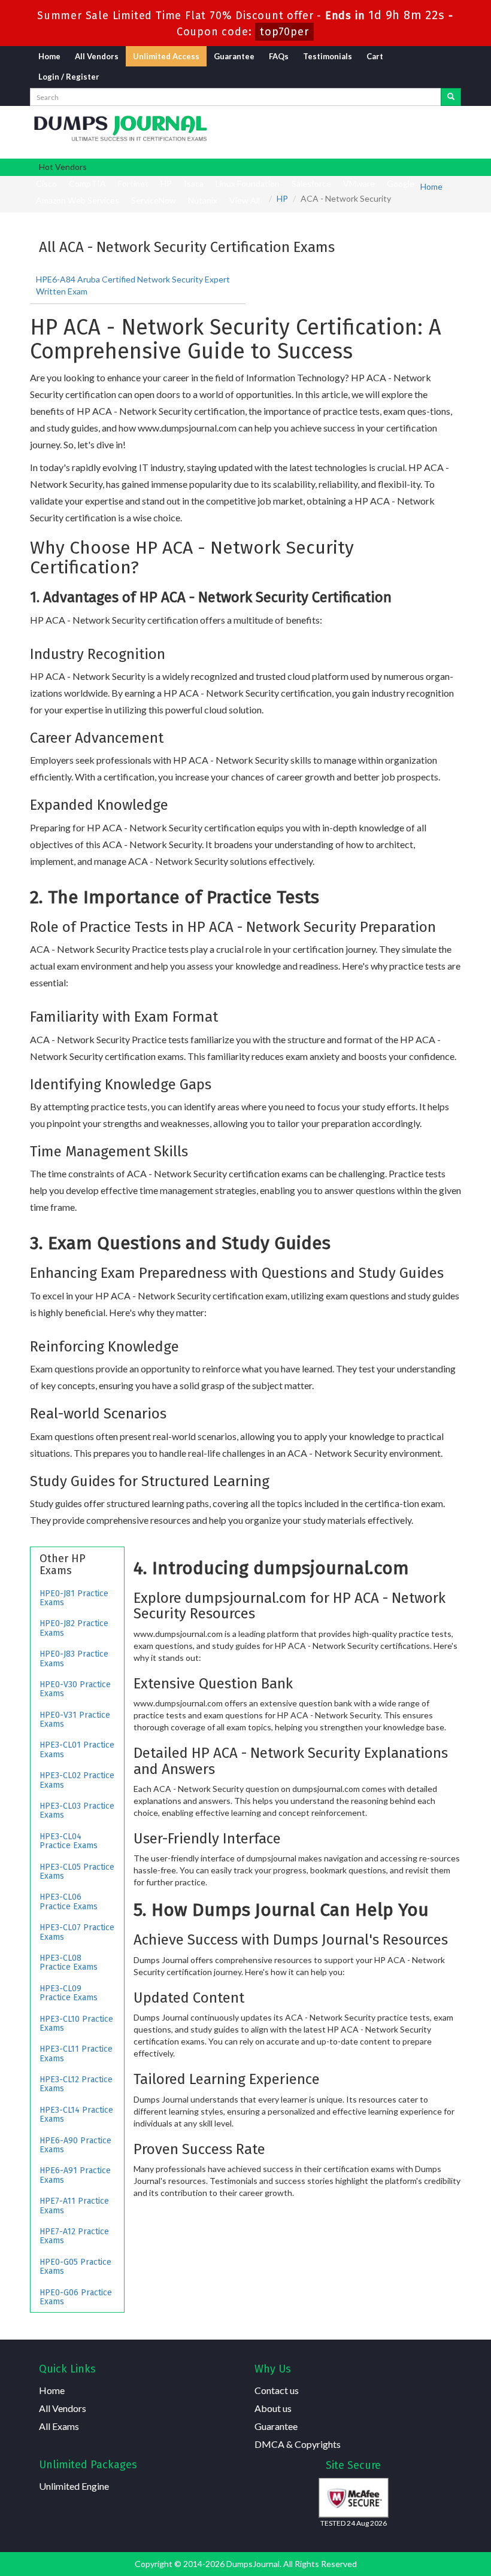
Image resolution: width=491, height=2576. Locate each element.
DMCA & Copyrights (298, 2444)
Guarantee (234, 56)
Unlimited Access (166, 56)
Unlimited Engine (74, 2486)
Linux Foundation (248, 183)
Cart (375, 56)
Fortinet (133, 183)
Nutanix (203, 200)
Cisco (46, 183)
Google (401, 183)
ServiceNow (154, 200)
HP (166, 183)
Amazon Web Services (78, 200)
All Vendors (97, 56)
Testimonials (328, 56)
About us (273, 2408)
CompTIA (87, 183)
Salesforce (311, 183)
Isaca (194, 183)
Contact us (277, 2390)
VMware (359, 183)
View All (245, 200)
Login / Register (69, 77)
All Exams (59, 2426)
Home (49, 56)
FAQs (279, 56)
